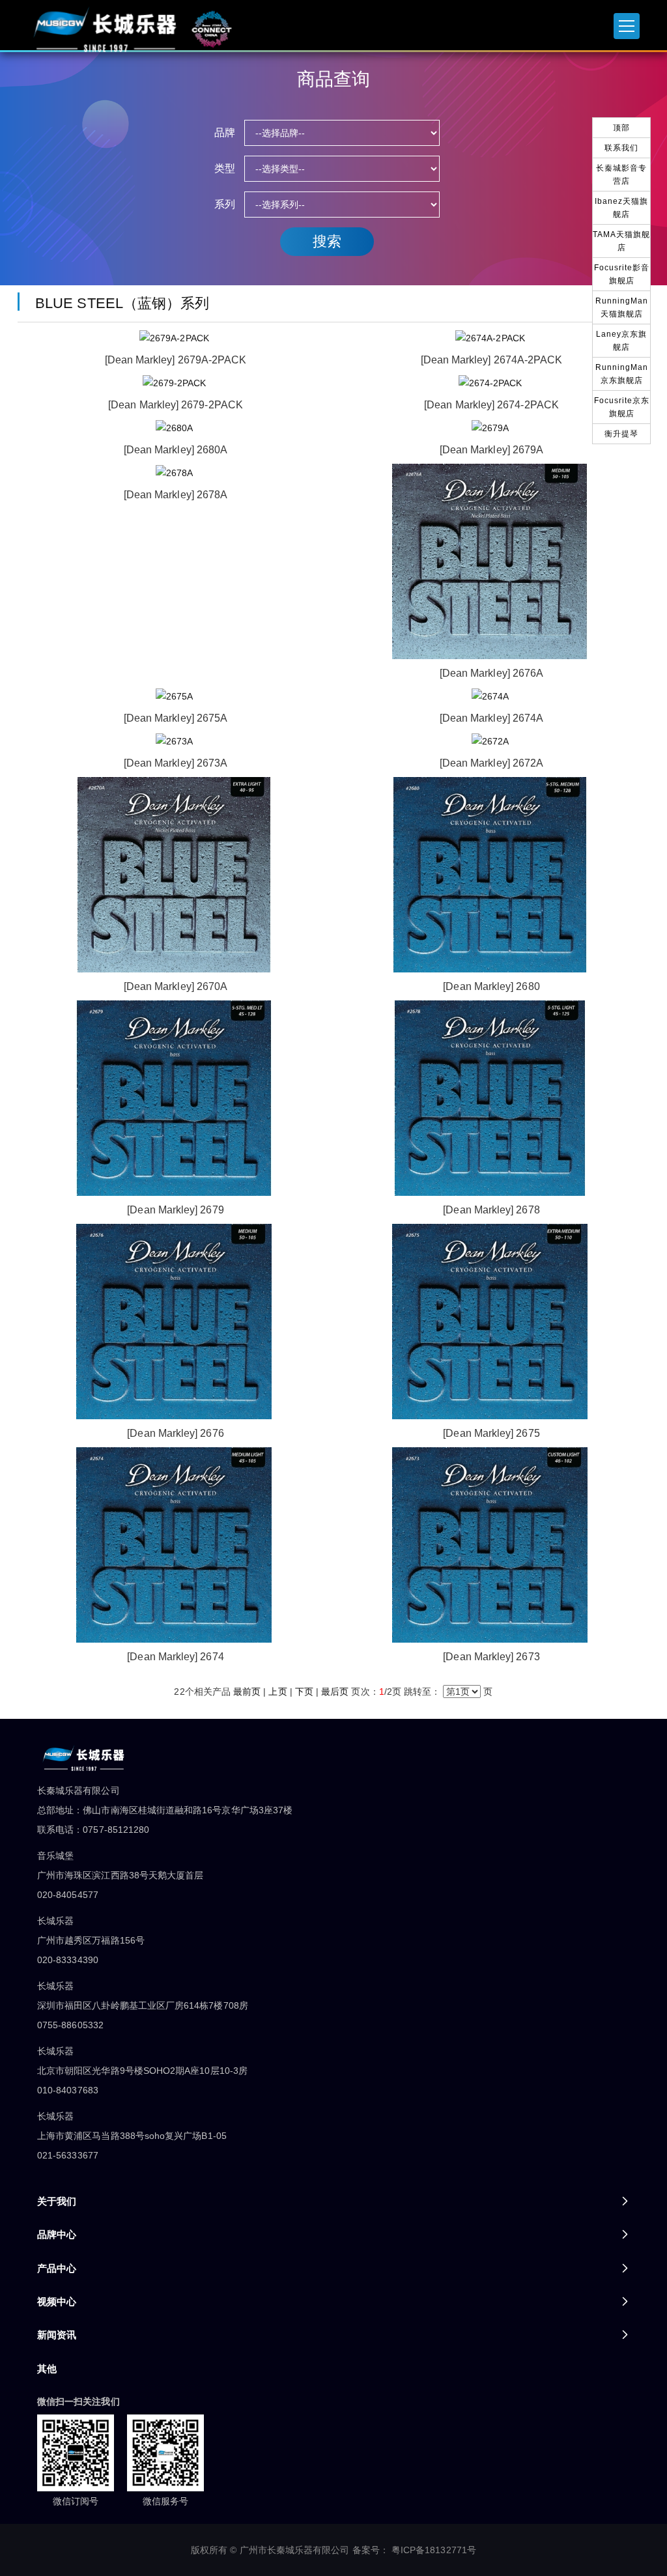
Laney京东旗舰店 (621, 341)
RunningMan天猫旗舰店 (622, 307)
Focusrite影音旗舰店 (622, 274)
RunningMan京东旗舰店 (622, 374)
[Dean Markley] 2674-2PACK (491, 405)
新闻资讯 (57, 2335)
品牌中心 (57, 2234)
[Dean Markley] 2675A (176, 718)
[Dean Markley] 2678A (176, 495)
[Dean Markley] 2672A (491, 763)
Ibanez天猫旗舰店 (621, 208)
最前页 (247, 1691)
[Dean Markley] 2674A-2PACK (492, 360)
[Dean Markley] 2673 (491, 1657)
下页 (304, 1691)
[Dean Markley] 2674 (175, 1657)
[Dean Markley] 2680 (491, 986)
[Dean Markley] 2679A (491, 450)
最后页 (335, 1691)
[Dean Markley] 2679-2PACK (176, 405)
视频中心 (57, 2301)
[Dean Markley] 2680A (176, 450)
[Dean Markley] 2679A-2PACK (176, 360)
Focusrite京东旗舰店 (622, 407)
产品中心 (57, 2268)
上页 (277, 1691)
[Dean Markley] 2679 (175, 1210)
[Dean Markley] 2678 (491, 1210)
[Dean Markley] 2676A (491, 673)
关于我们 (57, 2201)
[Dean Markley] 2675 (491, 1433)
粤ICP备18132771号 (434, 2550)
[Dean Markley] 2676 (175, 1433)
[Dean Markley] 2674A (491, 718)
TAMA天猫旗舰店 (621, 241)
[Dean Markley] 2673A (176, 763)
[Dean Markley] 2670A (176, 986)
